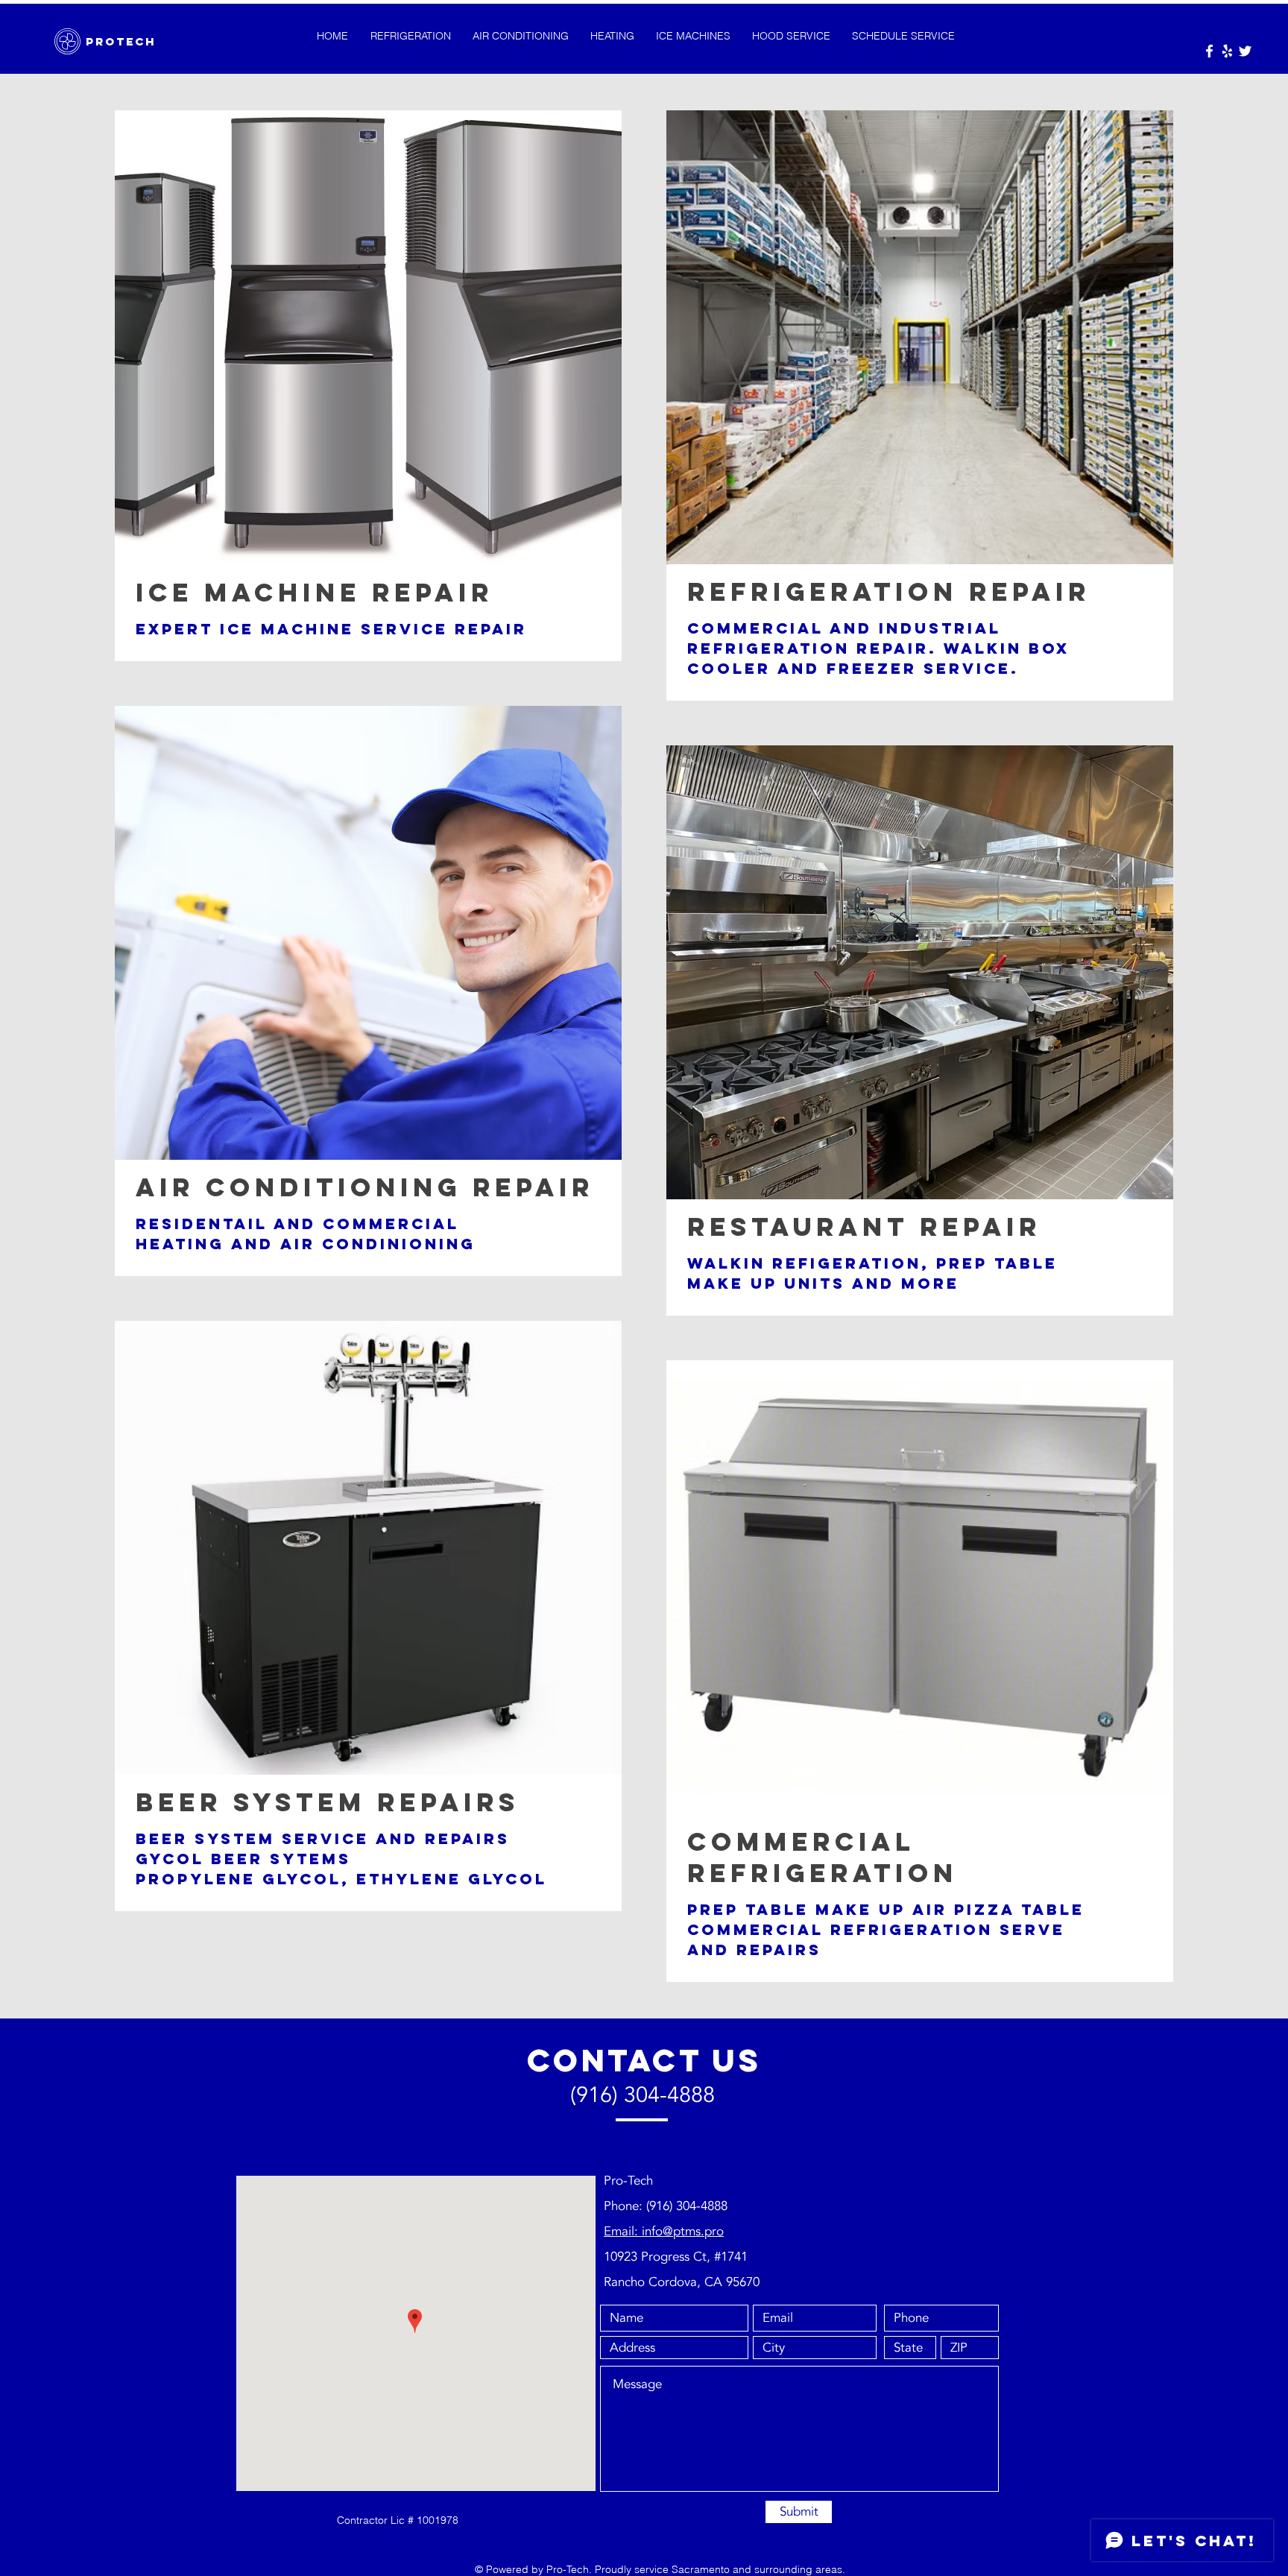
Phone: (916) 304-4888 (666, 2206)
